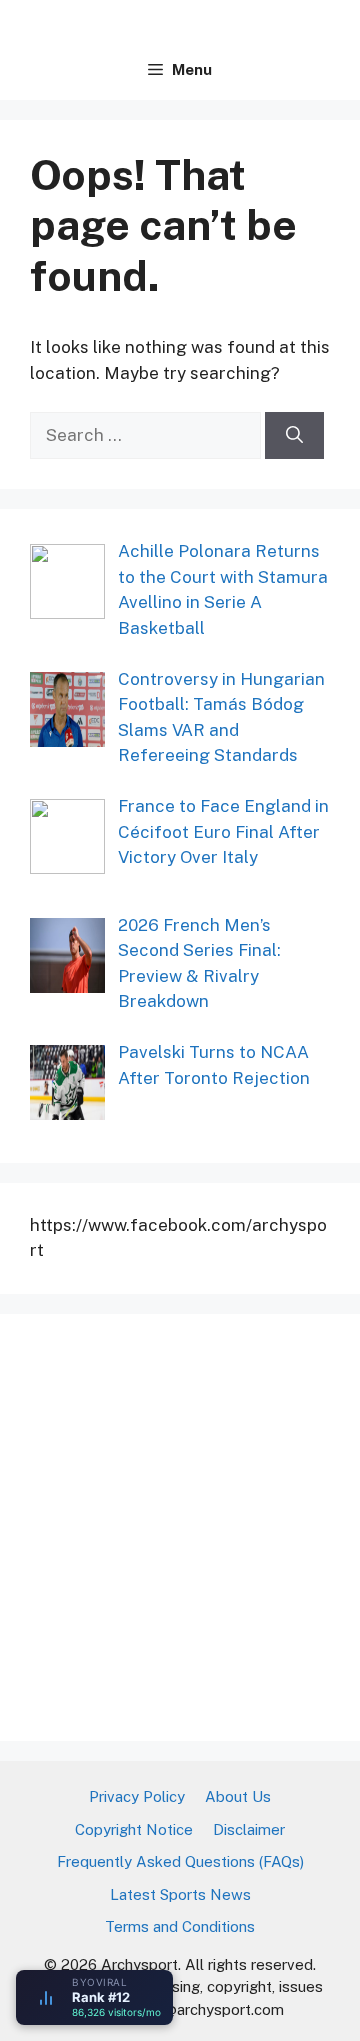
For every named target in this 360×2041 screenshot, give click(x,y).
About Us (238, 1796)
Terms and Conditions (180, 1926)
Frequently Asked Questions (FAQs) (180, 1861)
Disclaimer (249, 1829)
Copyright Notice (134, 1829)
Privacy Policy (137, 1796)
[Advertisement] (180, 1524)
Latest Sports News (180, 1894)
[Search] (294, 436)
